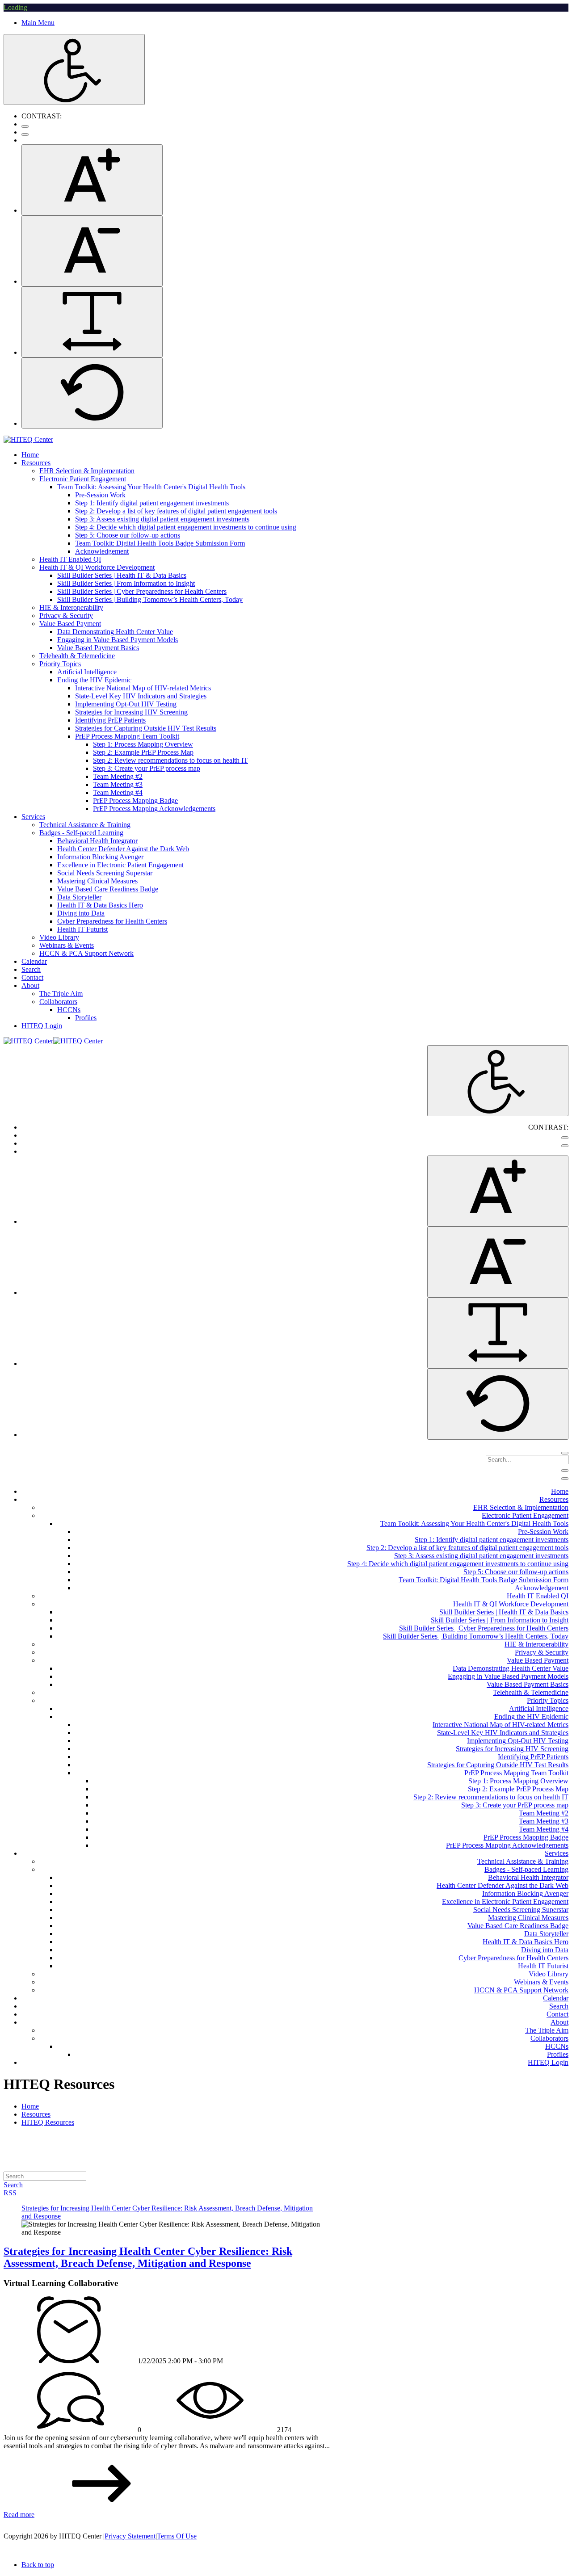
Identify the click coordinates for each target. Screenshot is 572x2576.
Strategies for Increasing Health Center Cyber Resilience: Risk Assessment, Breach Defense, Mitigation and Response (148, 2257)
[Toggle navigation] (565, 1471)
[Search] (565, 1453)
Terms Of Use (177, 2536)
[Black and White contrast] (25, 134)
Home (30, 2106)
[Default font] (92, 393)
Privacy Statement (130, 2536)
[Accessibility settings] (74, 69)
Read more (19, 2515)
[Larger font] (92, 180)
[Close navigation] (565, 1479)
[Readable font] (92, 322)
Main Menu (38, 23)
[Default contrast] (25, 126)
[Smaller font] (92, 251)
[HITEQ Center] (28, 439)
